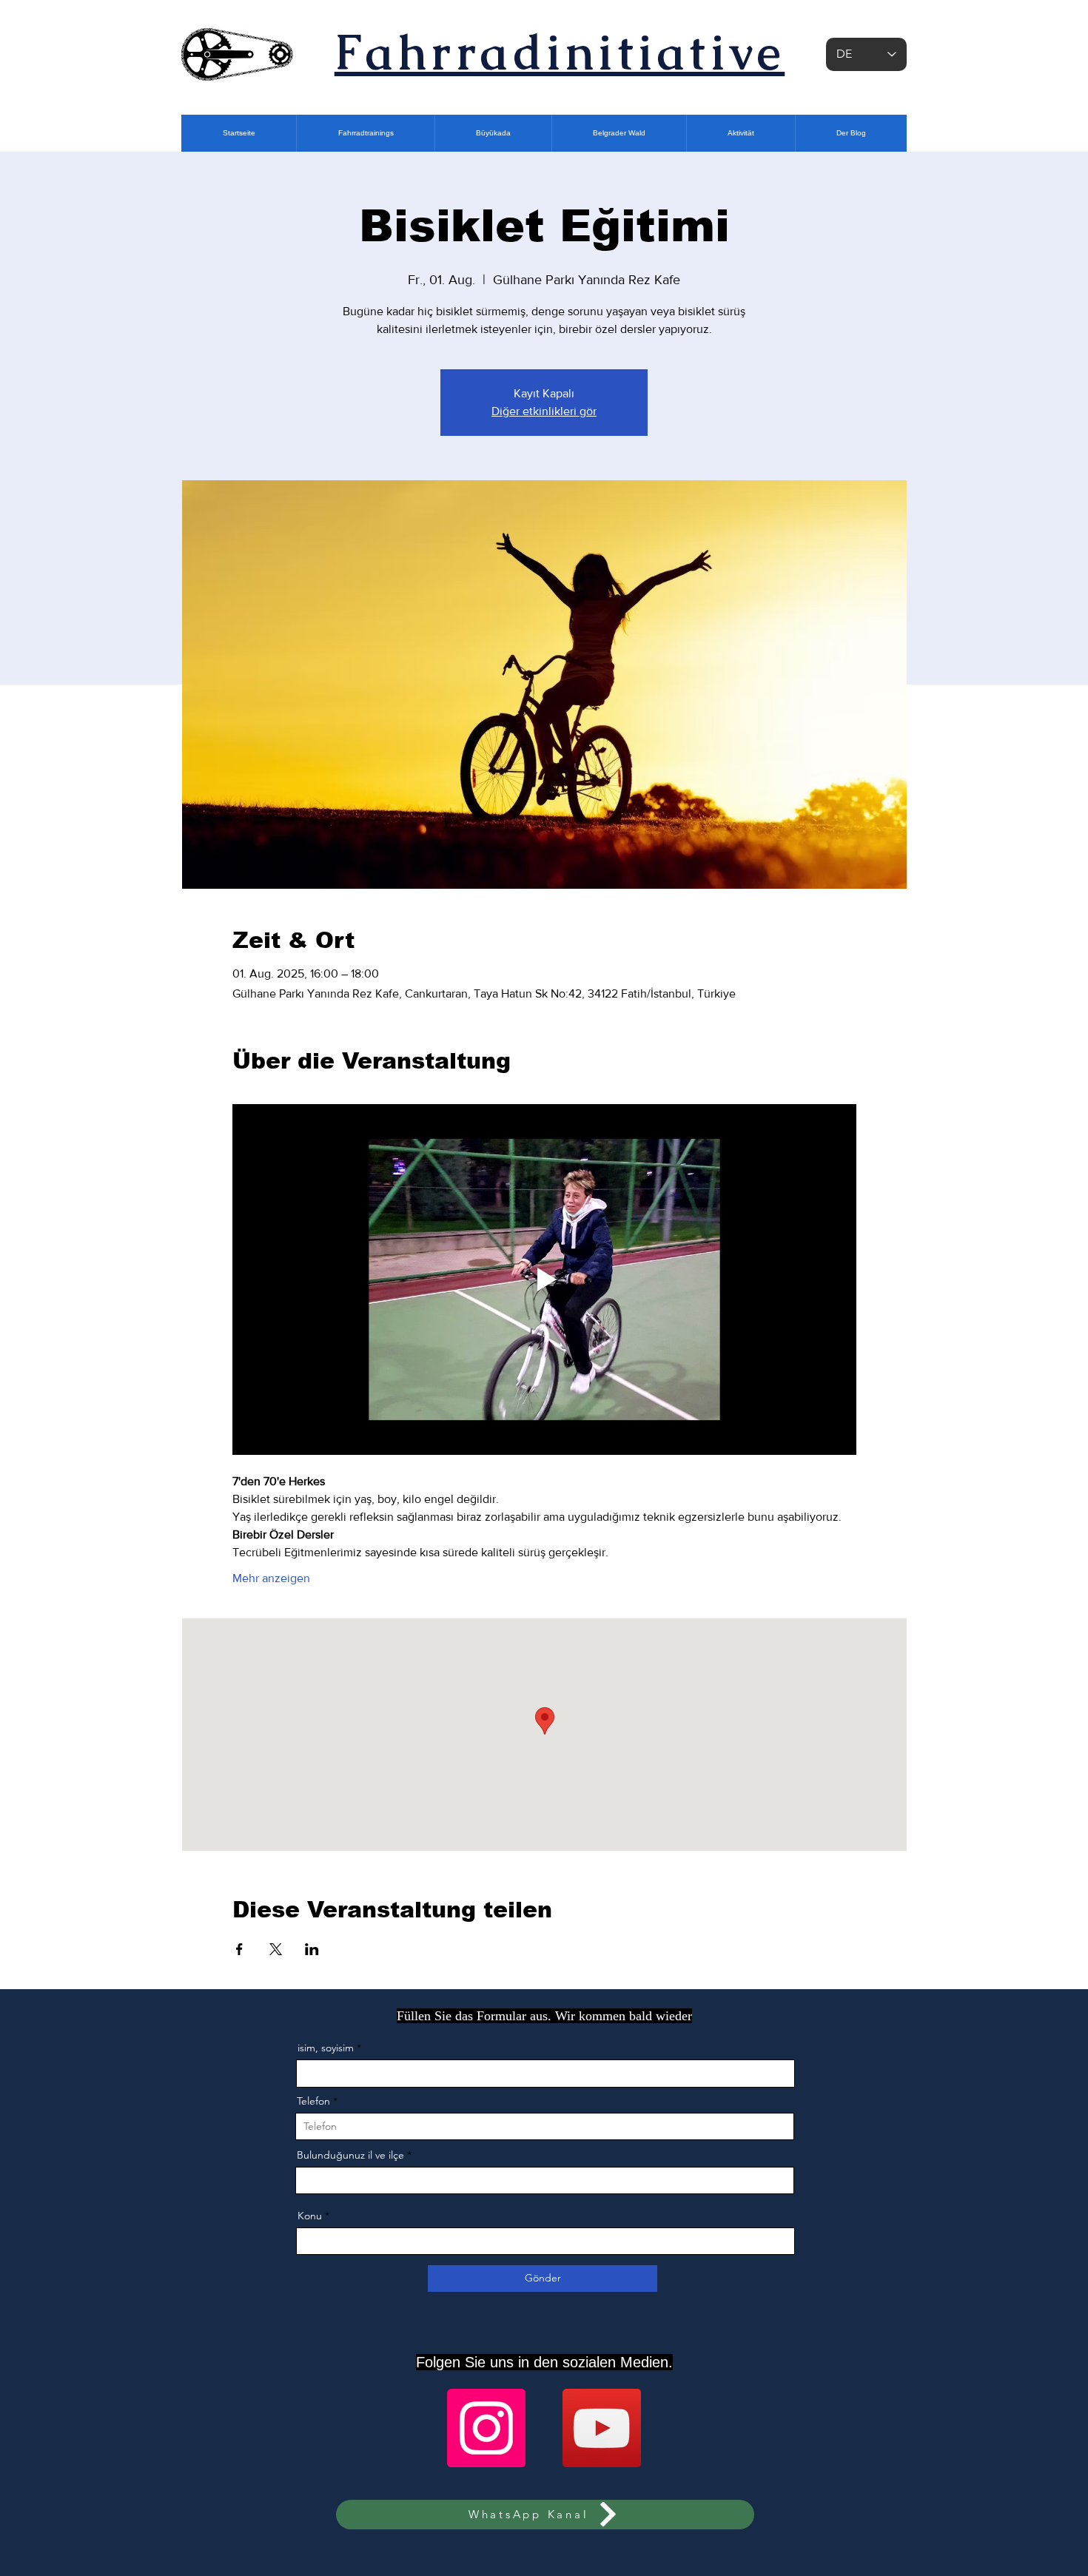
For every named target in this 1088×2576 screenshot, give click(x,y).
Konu (310, 2216)
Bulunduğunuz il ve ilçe (350, 2155)
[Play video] (544, 1279)
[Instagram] (486, 2428)
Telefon (313, 2101)
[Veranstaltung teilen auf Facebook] (239, 1949)
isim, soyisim (326, 2048)
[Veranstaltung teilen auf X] (276, 1949)
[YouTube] (602, 2428)
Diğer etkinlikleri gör (544, 411)
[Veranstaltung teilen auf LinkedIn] (312, 1949)
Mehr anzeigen (271, 1578)
